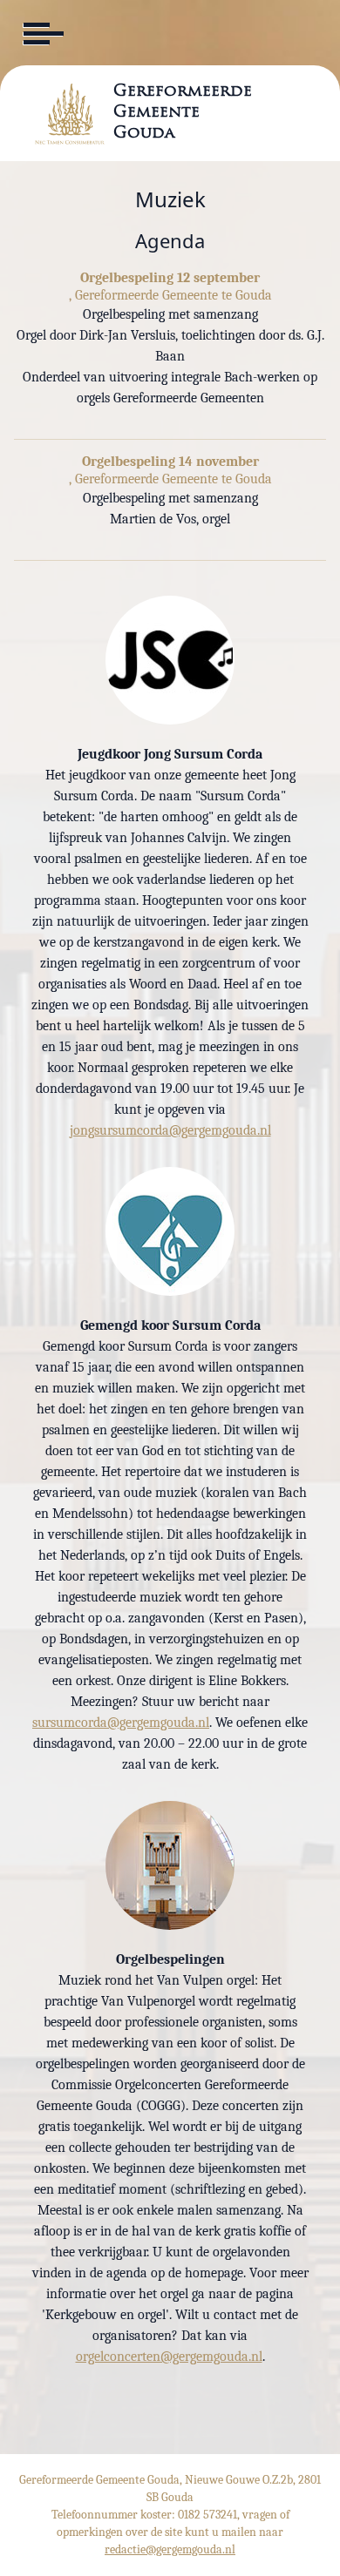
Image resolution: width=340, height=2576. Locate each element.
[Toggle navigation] (42, 34)
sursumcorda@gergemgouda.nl (121, 1723)
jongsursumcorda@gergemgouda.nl (170, 1130)
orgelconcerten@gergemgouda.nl (169, 2357)
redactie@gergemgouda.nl (170, 2549)
